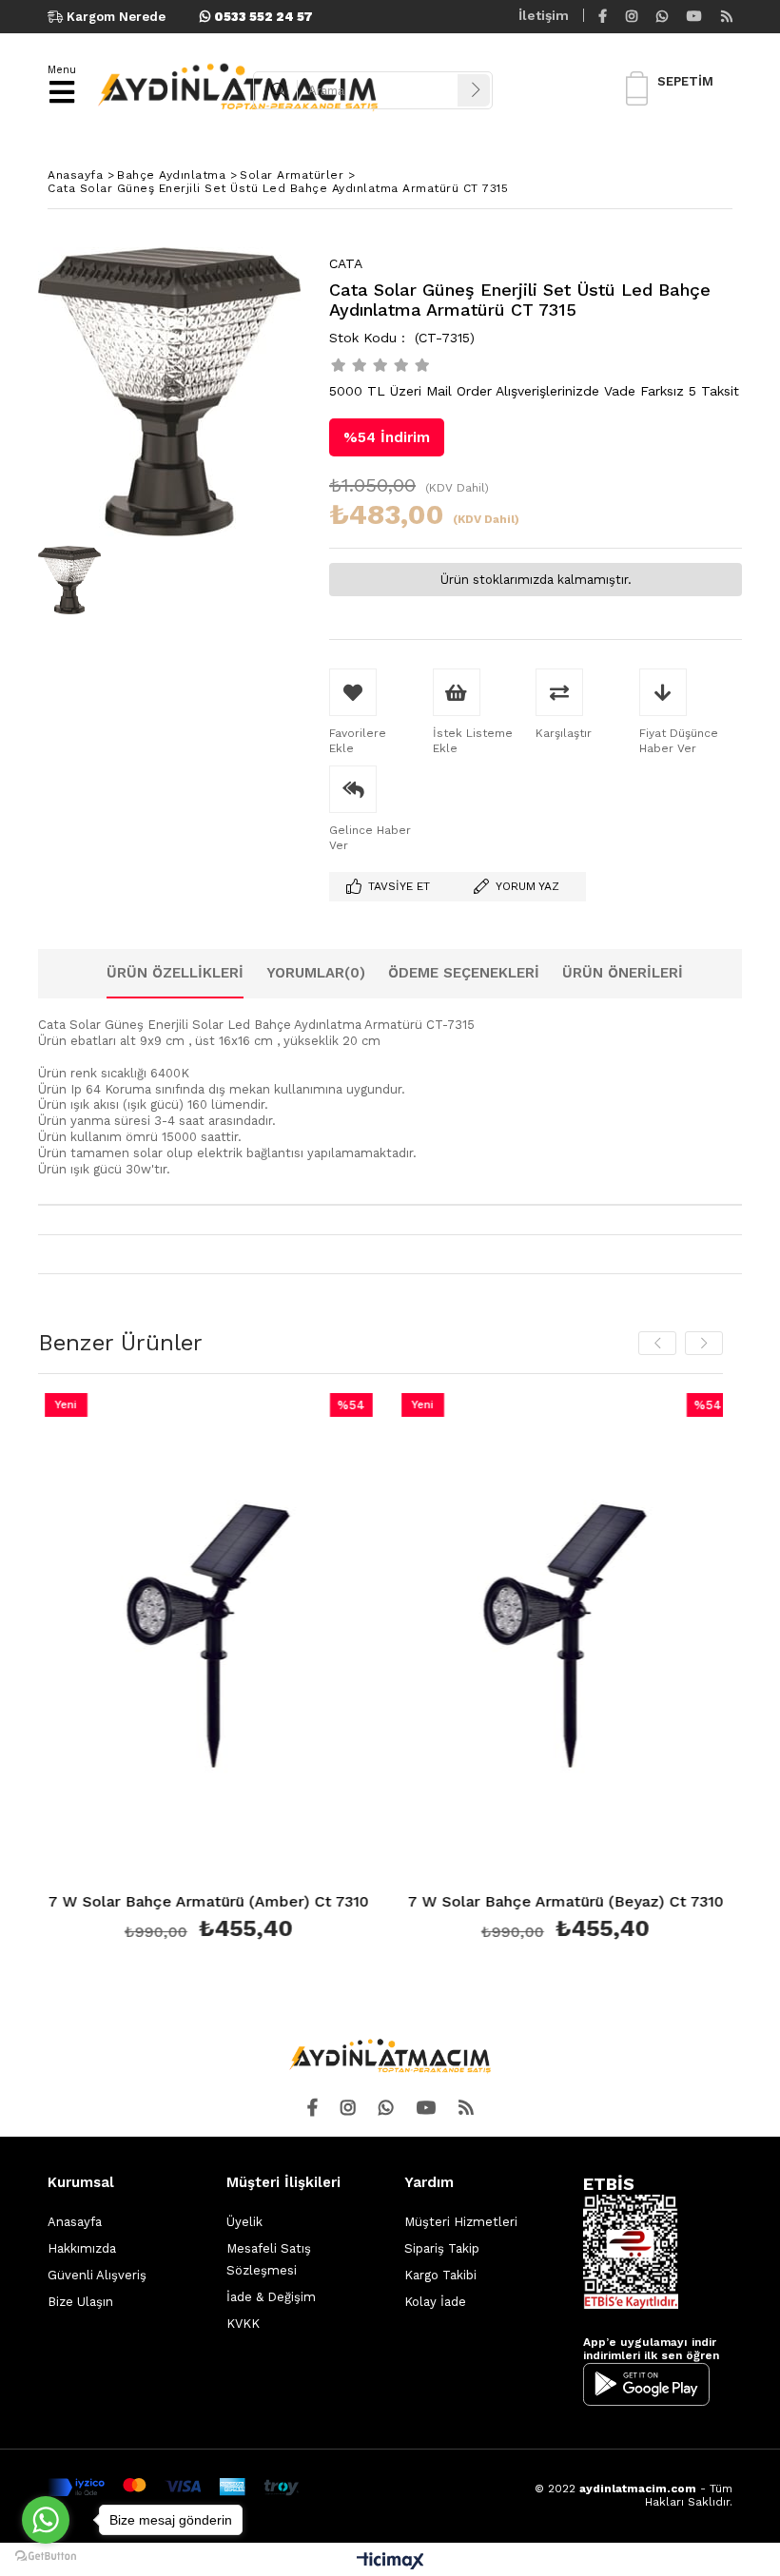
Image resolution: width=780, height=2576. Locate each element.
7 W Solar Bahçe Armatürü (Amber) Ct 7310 (184, 1902)
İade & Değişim (271, 2297)
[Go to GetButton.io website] (46, 2557)
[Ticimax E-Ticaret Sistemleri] (390, 2562)
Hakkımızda (82, 2248)
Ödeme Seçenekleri (464, 973)
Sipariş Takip (442, 2248)
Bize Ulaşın (80, 2302)
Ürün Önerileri (623, 973)
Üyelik (244, 2222)
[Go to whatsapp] (46, 2520)
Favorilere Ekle (184, 1670)
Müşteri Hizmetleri (461, 2222)
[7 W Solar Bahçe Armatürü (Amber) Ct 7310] (184, 1639)
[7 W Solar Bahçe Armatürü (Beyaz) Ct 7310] (541, 1639)
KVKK (243, 2324)
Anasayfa (75, 2222)
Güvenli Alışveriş (97, 2275)
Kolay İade (435, 2302)
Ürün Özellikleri (175, 973)
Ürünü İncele (266, 1670)
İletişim (544, 15)
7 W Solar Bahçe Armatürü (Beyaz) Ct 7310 (541, 1902)
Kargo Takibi (440, 2275)
